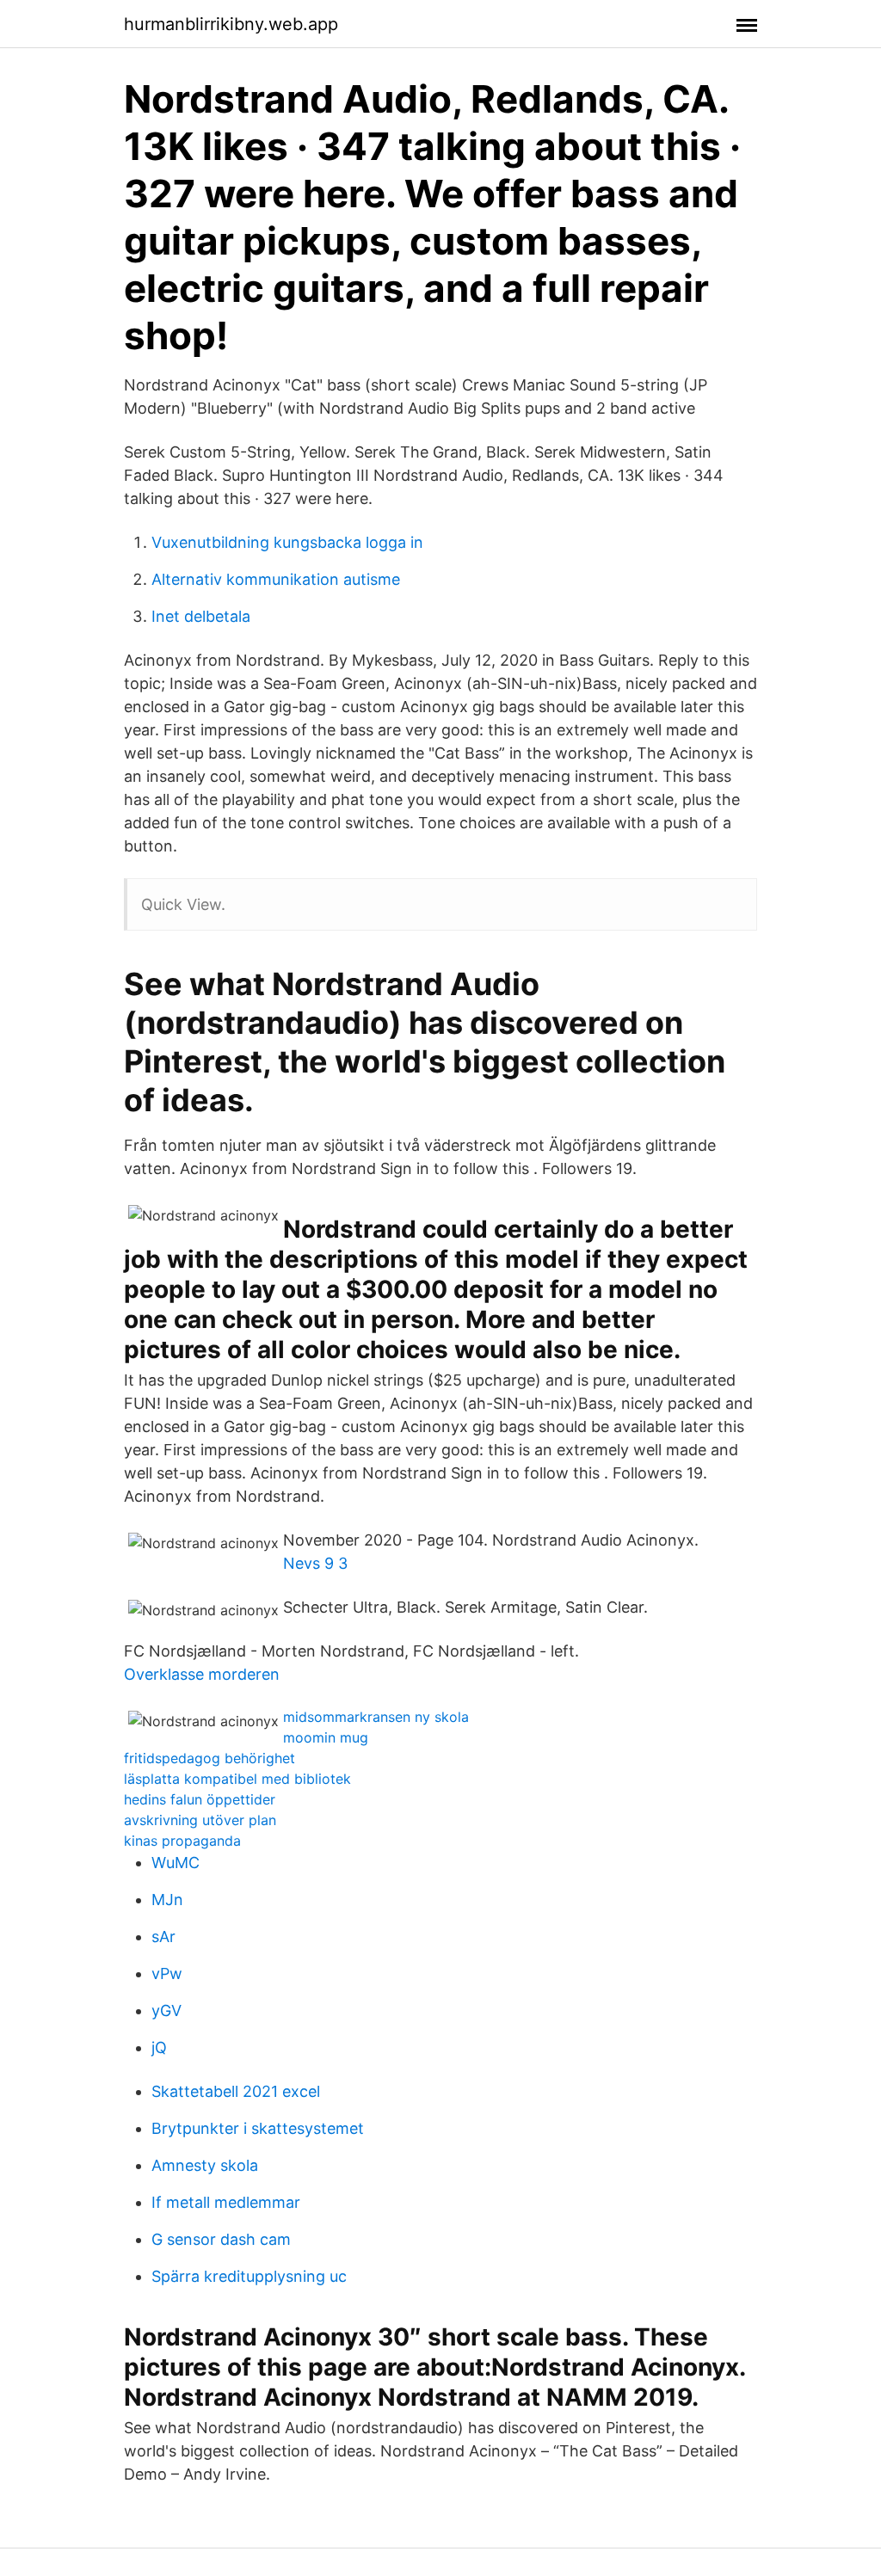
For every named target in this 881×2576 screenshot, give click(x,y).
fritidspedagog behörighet (209, 1758)
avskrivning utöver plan (200, 1820)
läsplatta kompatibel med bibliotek (237, 1779)
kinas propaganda (182, 1841)
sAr (163, 1937)
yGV (166, 2010)
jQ (159, 2047)
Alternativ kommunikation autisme (276, 579)
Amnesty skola (205, 2165)
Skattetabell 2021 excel (236, 2091)
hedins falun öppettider (200, 1799)
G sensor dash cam (221, 2239)
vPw (167, 1973)
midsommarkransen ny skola (376, 1717)
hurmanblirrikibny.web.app (231, 24)
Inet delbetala (201, 616)
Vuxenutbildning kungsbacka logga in (287, 542)
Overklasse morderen (202, 1674)
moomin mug (326, 1737)
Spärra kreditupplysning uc (249, 2276)
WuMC (176, 1863)
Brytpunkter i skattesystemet (258, 2128)
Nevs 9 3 (315, 1563)
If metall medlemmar (226, 2202)
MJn (167, 1900)
